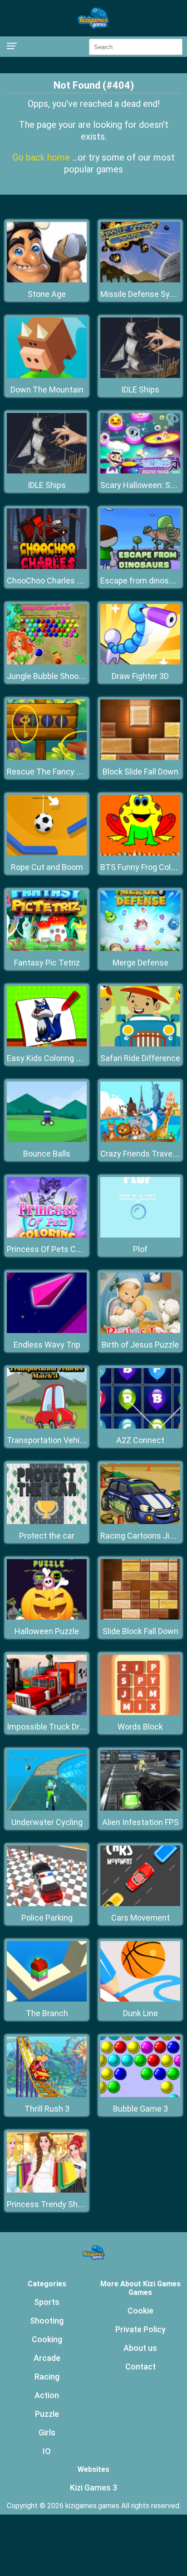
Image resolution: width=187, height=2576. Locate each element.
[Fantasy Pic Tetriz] (47, 948)
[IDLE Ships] (140, 375)
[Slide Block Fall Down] (140, 1617)
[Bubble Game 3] (140, 2095)
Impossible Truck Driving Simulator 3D (76, 1727)
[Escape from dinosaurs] (140, 566)
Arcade (47, 2358)
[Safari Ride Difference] (140, 1044)
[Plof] (140, 1235)
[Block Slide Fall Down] (140, 757)
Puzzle (47, 2414)
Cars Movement (140, 1918)
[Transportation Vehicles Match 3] (47, 1426)
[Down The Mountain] (47, 375)
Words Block (140, 1727)
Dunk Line (140, 2013)
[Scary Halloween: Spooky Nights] (140, 471)
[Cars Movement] (140, 1904)
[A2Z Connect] (140, 1426)
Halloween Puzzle (47, 1631)
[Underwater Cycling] (47, 1808)
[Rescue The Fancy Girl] (47, 757)
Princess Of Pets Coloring (54, 1249)
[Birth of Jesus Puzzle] (140, 1331)
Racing (47, 2377)
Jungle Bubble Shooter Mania (60, 676)
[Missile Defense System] (140, 280)
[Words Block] (140, 1713)
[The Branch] (47, 1999)
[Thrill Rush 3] (47, 2095)
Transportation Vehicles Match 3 (67, 1440)
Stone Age (47, 294)
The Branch (47, 2013)
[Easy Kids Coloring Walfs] (47, 1044)
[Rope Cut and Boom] (47, 853)
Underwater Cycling (47, 1822)
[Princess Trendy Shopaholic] (47, 2190)
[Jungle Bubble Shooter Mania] (47, 662)
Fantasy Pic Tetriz (47, 963)
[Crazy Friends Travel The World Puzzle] (140, 1140)
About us (140, 2348)
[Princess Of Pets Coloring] (47, 1235)
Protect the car (47, 1536)
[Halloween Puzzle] (47, 1617)
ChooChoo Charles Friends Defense (71, 581)
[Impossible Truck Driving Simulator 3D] (47, 1713)
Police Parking (47, 1918)
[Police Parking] (47, 1904)
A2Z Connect (140, 1440)
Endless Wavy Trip (47, 1345)
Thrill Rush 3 (47, 2109)
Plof (140, 1249)
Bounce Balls (47, 1154)
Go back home (42, 157)
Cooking (47, 2339)
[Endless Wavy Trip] (47, 1331)
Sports (47, 2302)
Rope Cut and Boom (47, 867)
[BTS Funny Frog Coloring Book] (140, 853)
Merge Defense (140, 963)
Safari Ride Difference (140, 1058)
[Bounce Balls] (47, 1140)
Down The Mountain (47, 390)
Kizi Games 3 (93, 2488)
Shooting (47, 2321)
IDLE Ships (140, 390)
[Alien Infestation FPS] (140, 1808)
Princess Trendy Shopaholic (58, 2204)
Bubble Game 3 (140, 2109)
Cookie (140, 2311)
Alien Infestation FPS (140, 1822)
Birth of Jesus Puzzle (140, 1345)
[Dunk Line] (140, 1999)
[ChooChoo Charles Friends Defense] (47, 566)
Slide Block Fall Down (140, 1631)
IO (47, 2451)
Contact (140, 2367)
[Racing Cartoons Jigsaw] (140, 1522)
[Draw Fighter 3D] (140, 662)
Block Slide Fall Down (140, 772)
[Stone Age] (47, 280)
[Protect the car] (47, 1522)
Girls (47, 2433)
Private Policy (140, 2329)
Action (47, 2395)
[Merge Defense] (140, 948)
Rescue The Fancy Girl (47, 772)
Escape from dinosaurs (143, 581)
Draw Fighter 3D (140, 676)
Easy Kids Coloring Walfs (52, 1058)
